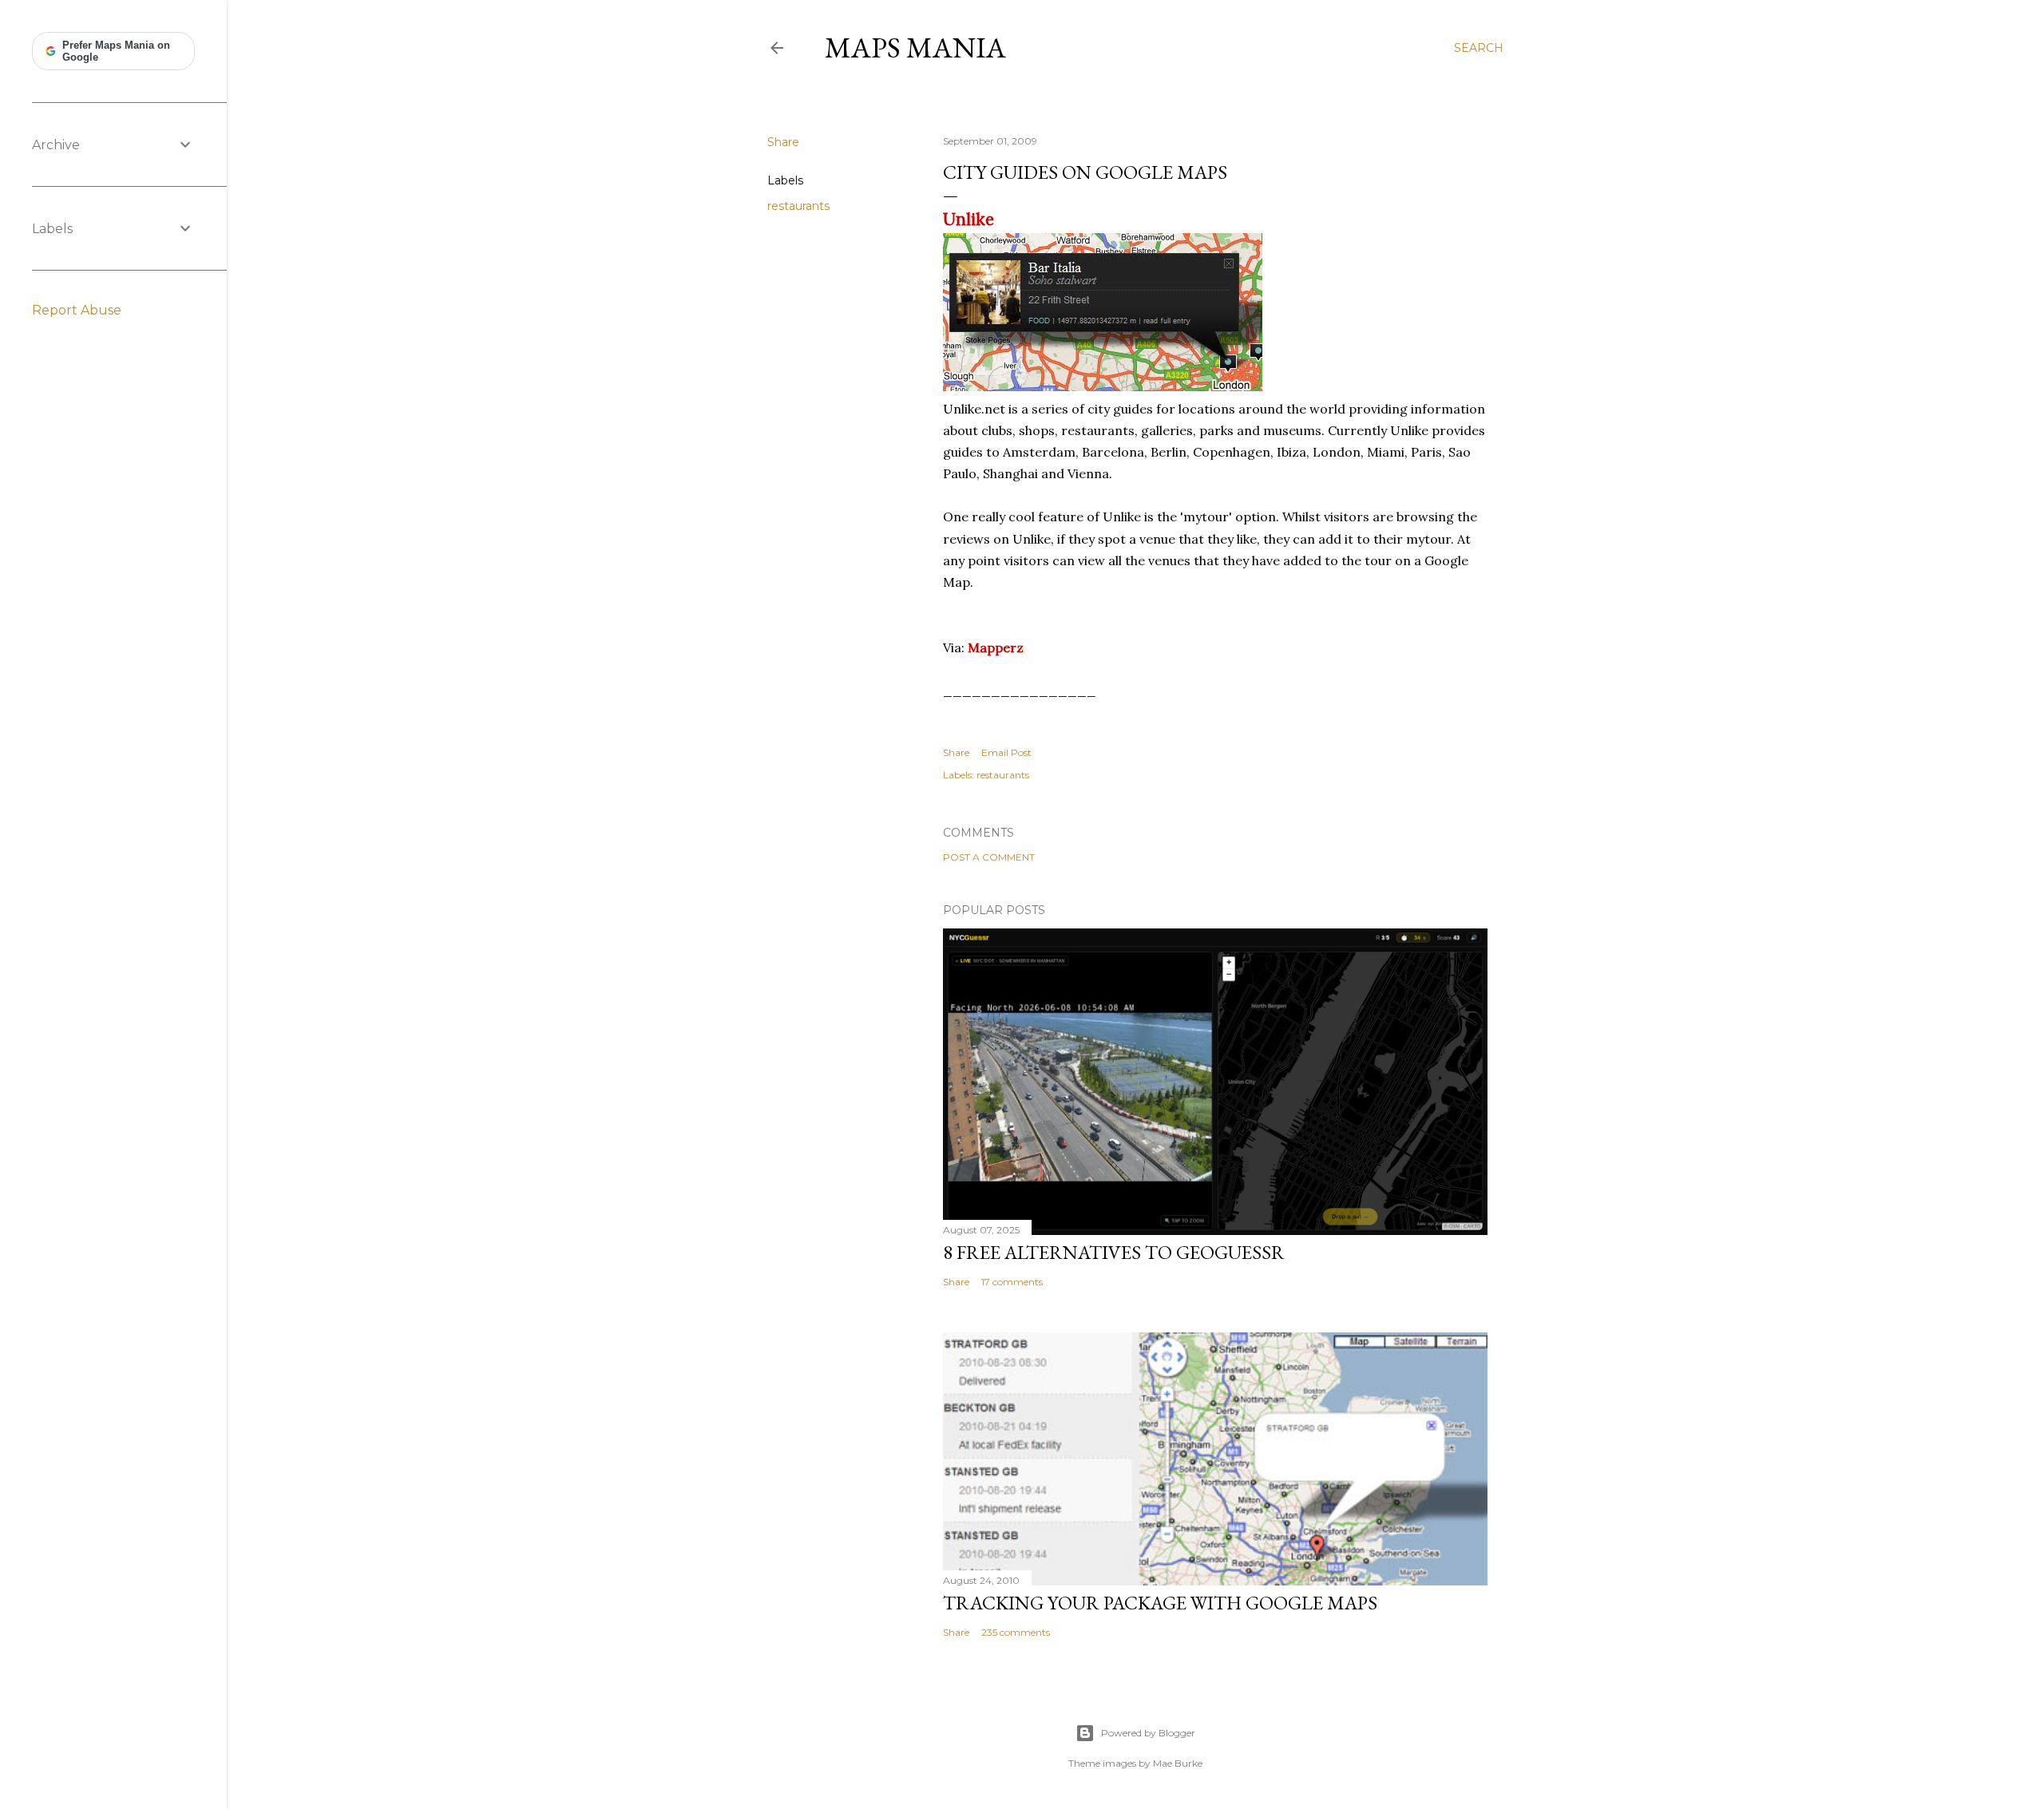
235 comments (1016, 1632)
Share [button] (783, 142)
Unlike (969, 219)
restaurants (798, 206)
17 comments (1012, 1282)
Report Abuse (77, 310)
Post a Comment (989, 857)
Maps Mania (915, 48)
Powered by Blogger (1148, 1733)
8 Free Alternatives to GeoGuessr (1114, 1252)
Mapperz (996, 647)
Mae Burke (1178, 1763)
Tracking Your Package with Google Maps (1160, 1603)
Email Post (1006, 752)
